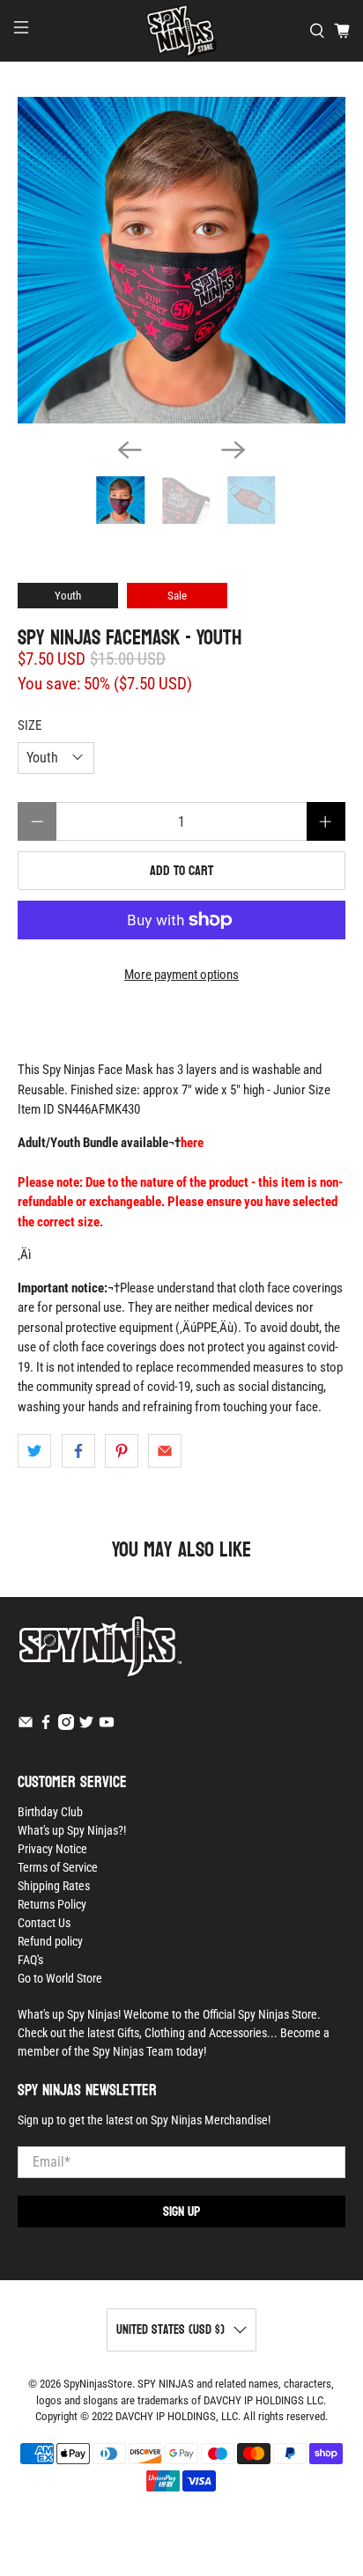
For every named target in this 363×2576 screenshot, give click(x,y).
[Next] (233, 450)
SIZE (30, 725)
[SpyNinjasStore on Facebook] (46, 1726)
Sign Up (181, 2211)
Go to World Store (60, 1978)
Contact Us (44, 1923)
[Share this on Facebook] (78, 1451)
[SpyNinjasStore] (181, 31)
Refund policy (50, 1941)
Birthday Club (50, 1812)
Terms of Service (58, 1867)
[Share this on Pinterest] (122, 1451)
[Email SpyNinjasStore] (26, 1726)
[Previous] (130, 450)
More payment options (181, 975)
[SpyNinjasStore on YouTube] (107, 1726)
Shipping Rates (54, 1886)
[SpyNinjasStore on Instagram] (66, 1726)
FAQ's (30, 1960)
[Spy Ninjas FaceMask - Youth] (181, 260)
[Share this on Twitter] (34, 1451)
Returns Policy (52, 1904)
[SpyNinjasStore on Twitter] (86, 1726)
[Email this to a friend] (165, 1451)
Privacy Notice (52, 1849)
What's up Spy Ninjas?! (72, 1830)
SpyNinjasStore (98, 2384)
